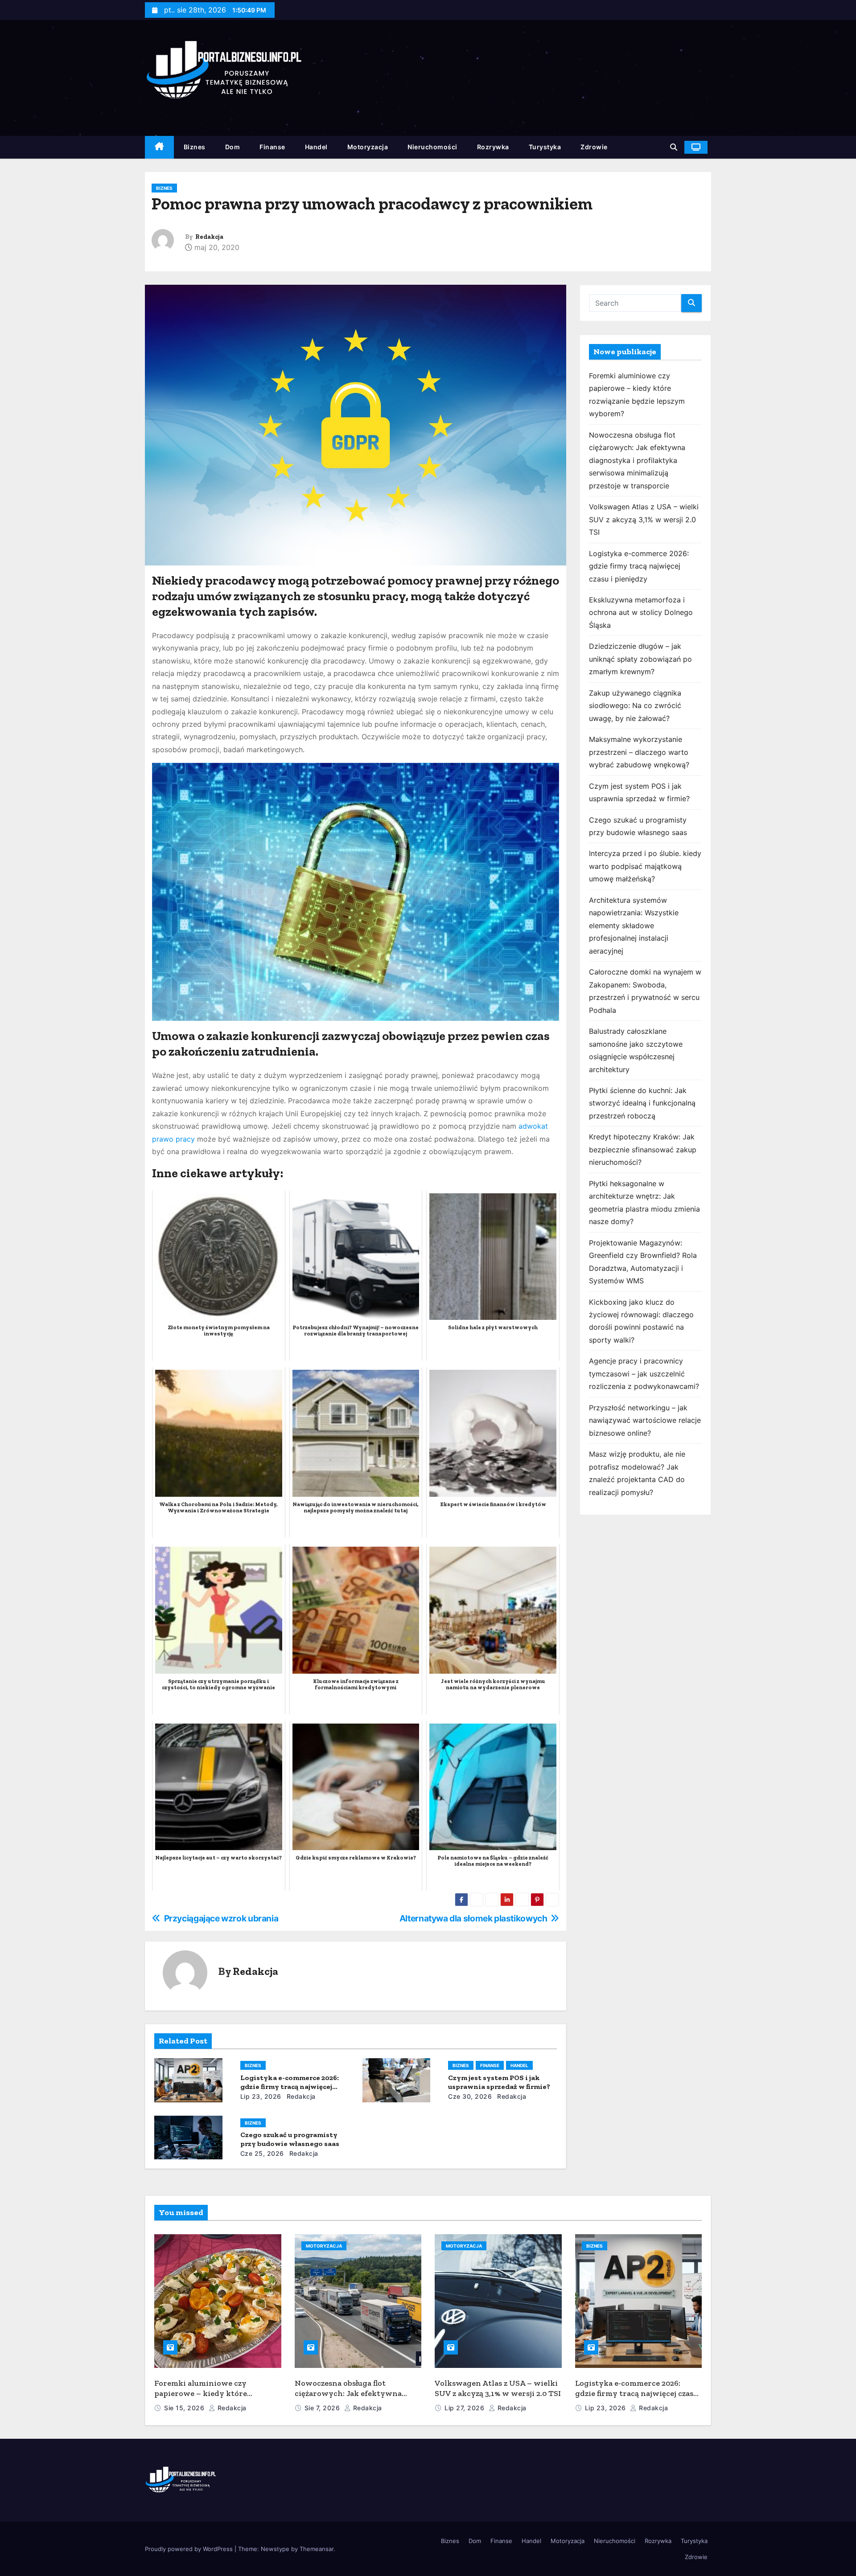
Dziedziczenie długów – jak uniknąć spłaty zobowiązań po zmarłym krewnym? (640, 659)
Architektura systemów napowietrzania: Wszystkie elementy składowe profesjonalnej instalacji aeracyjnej (634, 926)
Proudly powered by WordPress (190, 2549)
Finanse (272, 147)
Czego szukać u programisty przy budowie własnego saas (290, 2139)
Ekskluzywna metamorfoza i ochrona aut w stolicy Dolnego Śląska (641, 612)
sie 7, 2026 (323, 2408)
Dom (233, 147)
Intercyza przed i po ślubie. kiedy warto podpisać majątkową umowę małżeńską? (645, 866)
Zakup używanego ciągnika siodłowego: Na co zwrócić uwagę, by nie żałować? (635, 706)
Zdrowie (594, 147)
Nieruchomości (432, 147)
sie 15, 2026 (185, 2408)
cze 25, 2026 (262, 2153)
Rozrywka (493, 147)
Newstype (275, 2549)
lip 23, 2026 (261, 2096)
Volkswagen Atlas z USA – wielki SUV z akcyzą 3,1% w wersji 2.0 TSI (644, 519)
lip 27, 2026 (465, 2408)
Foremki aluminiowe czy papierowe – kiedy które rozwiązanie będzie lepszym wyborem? (206, 2398)
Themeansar (317, 2549)
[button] (674, 147)
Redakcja (209, 237)
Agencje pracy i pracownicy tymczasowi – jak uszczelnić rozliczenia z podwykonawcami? (644, 1374)
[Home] (159, 147)
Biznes (195, 147)
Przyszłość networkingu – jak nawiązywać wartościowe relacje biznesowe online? (645, 1420)
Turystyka (545, 147)
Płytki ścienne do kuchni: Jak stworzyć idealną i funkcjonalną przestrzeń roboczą (642, 1103)
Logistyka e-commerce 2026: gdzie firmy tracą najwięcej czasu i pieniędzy (290, 2087)
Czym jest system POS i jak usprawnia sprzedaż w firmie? (499, 2082)
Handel (316, 147)
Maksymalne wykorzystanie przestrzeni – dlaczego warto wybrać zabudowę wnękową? (639, 752)
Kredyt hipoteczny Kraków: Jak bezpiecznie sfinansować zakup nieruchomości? (643, 1149)
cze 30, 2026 (470, 2096)
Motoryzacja (368, 147)
